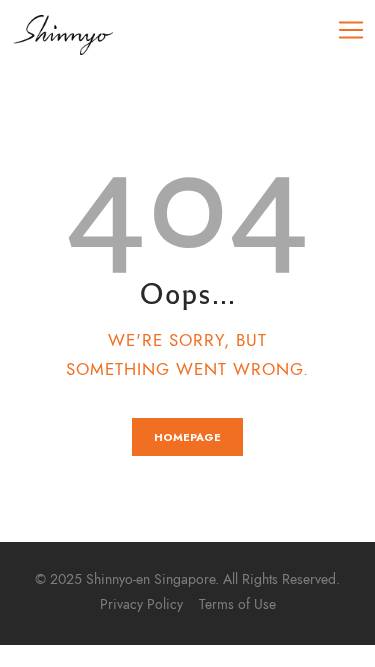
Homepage (187, 437)
